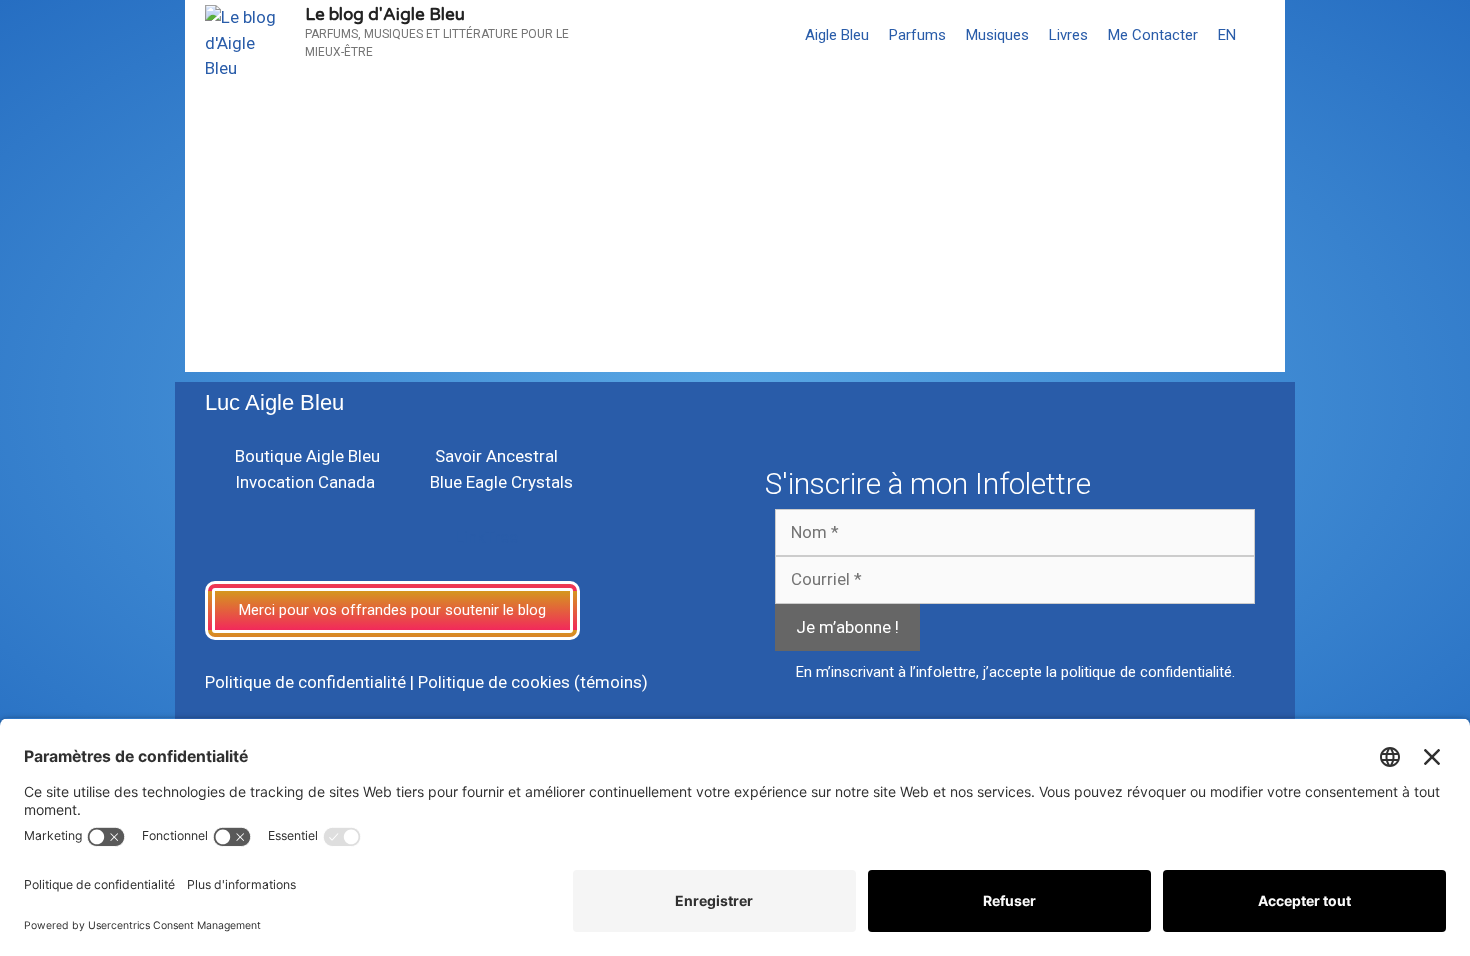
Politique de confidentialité (305, 682)
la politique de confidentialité (1139, 672)
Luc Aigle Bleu (274, 402)
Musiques (997, 35)
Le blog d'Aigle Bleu (385, 14)
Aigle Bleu (837, 35)
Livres (1068, 35)
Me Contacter (1153, 35)
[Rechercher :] (320, 278)
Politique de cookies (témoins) (533, 682)
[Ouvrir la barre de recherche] (1265, 35)
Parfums (917, 35)
